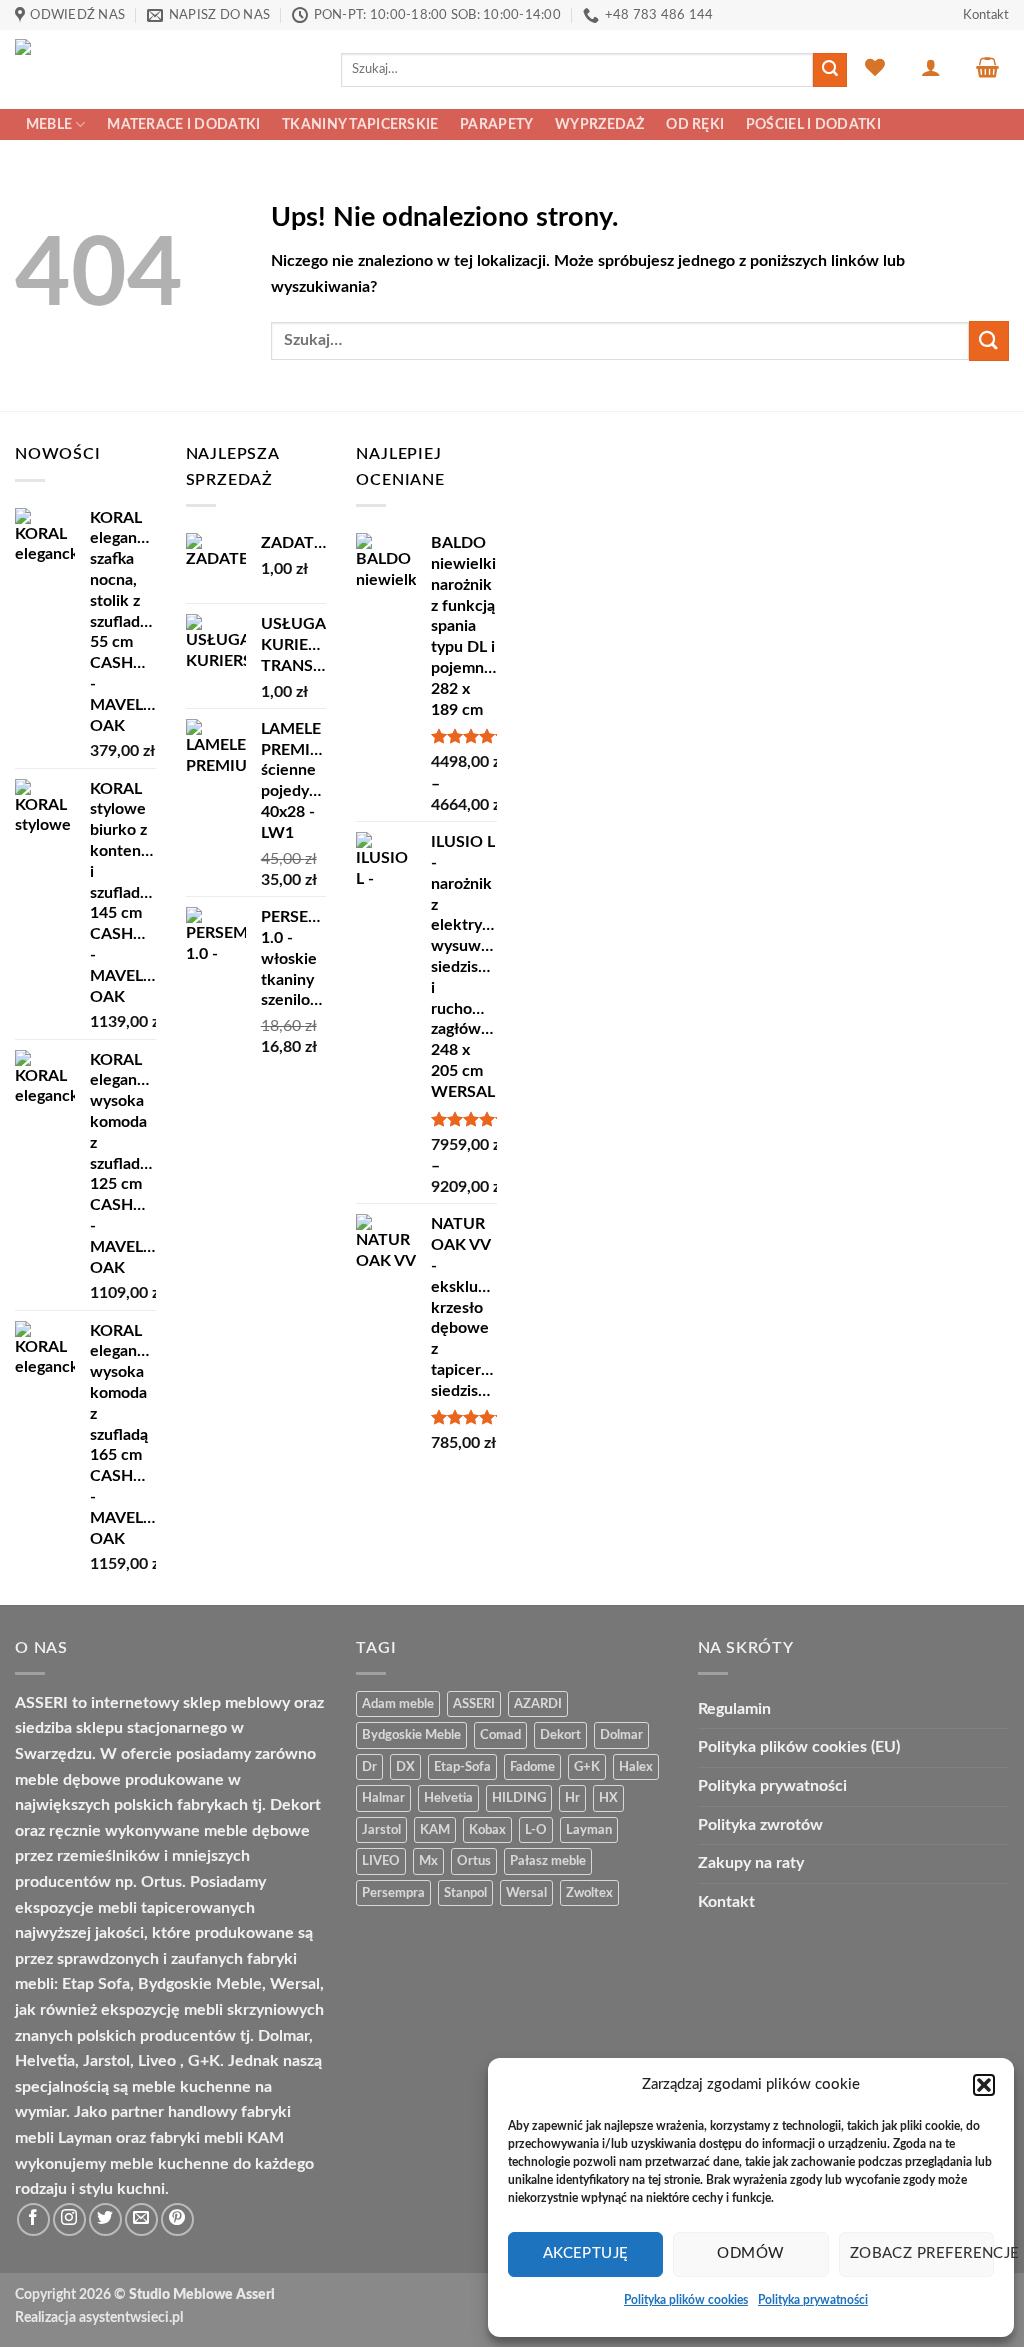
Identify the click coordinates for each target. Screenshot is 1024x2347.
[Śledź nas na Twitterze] (105, 2219)
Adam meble (398, 1704)
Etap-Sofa (462, 1767)
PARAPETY (496, 124)
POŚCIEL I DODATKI (813, 124)
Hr (572, 1798)
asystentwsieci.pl (131, 2317)
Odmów (750, 2253)
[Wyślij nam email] (141, 2219)
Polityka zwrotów (760, 1825)
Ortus (474, 1861)
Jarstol (381, 1830)
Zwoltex (589, 1893)
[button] (984, 2085)
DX (405, 1767)
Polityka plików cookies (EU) (799, 1747)
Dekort (560, 1735)
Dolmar (621, 1735)
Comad (500, 1735)
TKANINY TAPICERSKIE (360, 124)
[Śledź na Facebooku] (33, 2219)
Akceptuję (586, 2253)
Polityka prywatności (813, 2300)
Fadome (532, 1767)
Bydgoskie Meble (411, 1735)
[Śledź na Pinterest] (177, 2219)
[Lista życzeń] (875, 67)
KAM (435, 1830)
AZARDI (538, 1704)
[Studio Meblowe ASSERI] (163, 69)
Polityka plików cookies (686, 2300)
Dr (369, 1767)
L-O (536, 1830)
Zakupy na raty (751, 1863)
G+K (587, 1767)
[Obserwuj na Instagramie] (69, 2219)
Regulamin (734, 1709)
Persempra (393, 1893)
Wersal (526, 1893)
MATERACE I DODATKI (183, 124)
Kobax (487, 1830)
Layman (589, 1830)
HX (608, 1798)
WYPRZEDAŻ (600, 124)
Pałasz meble (548, 1861)
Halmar (383, 1798)
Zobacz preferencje (922, 2253)
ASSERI (474, 1704)
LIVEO (381, 1861)
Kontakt (986, 15)
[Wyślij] (830, 70)
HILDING (519, 1798)
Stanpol (465, 1893)
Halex (636, 1767)
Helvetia (448, 1798)
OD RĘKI (695, 124)
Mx (428, 1861)
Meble (49, 124)
